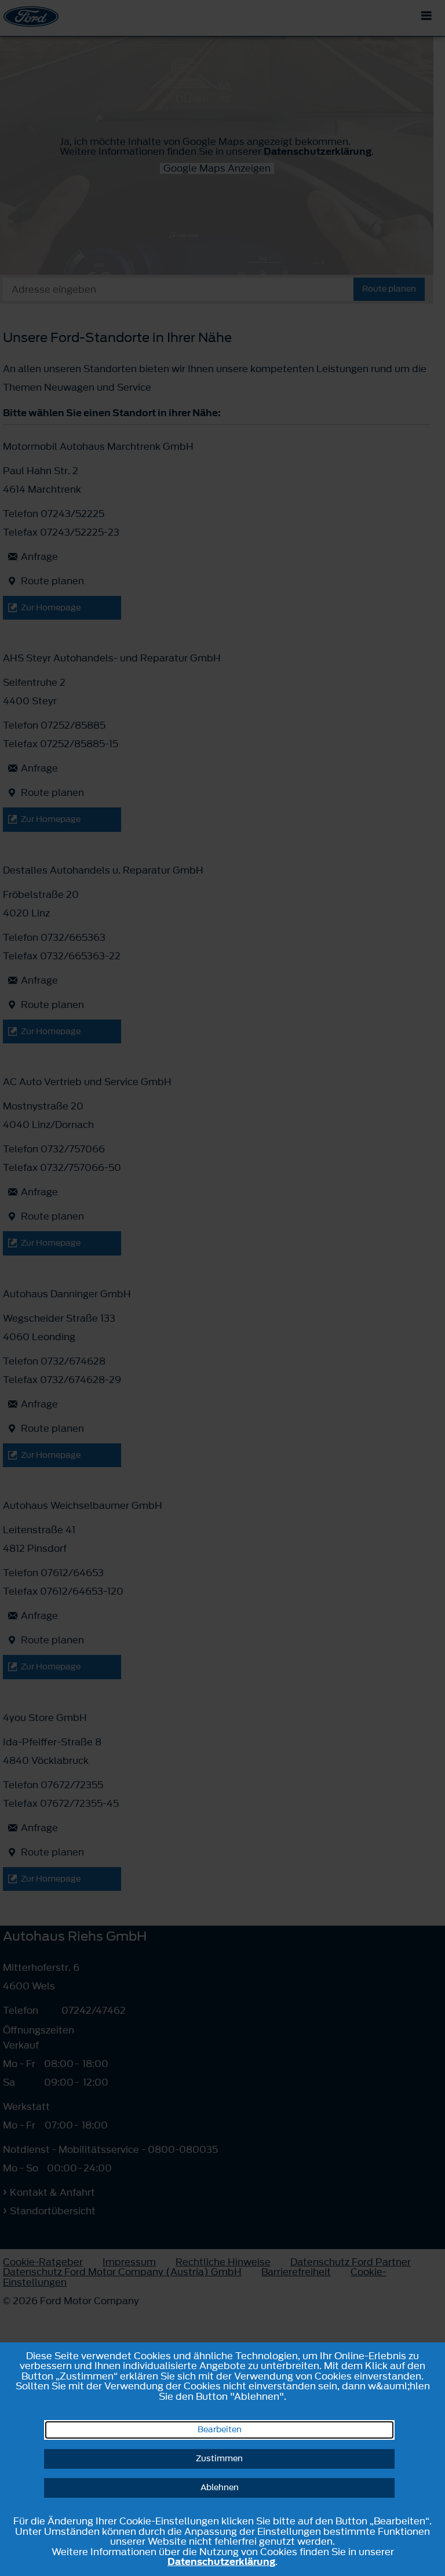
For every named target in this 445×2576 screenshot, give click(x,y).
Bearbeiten (220, 2430)
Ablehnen (220, 2488)
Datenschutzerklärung (221, 2562)
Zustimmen (219, 2459)
